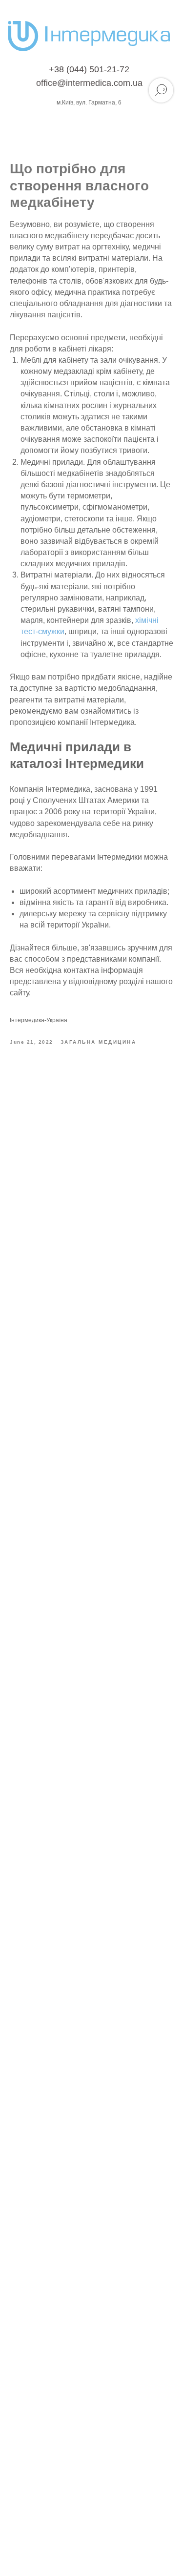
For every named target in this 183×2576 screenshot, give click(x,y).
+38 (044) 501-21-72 (89, 69)
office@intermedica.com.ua (89, 83)
